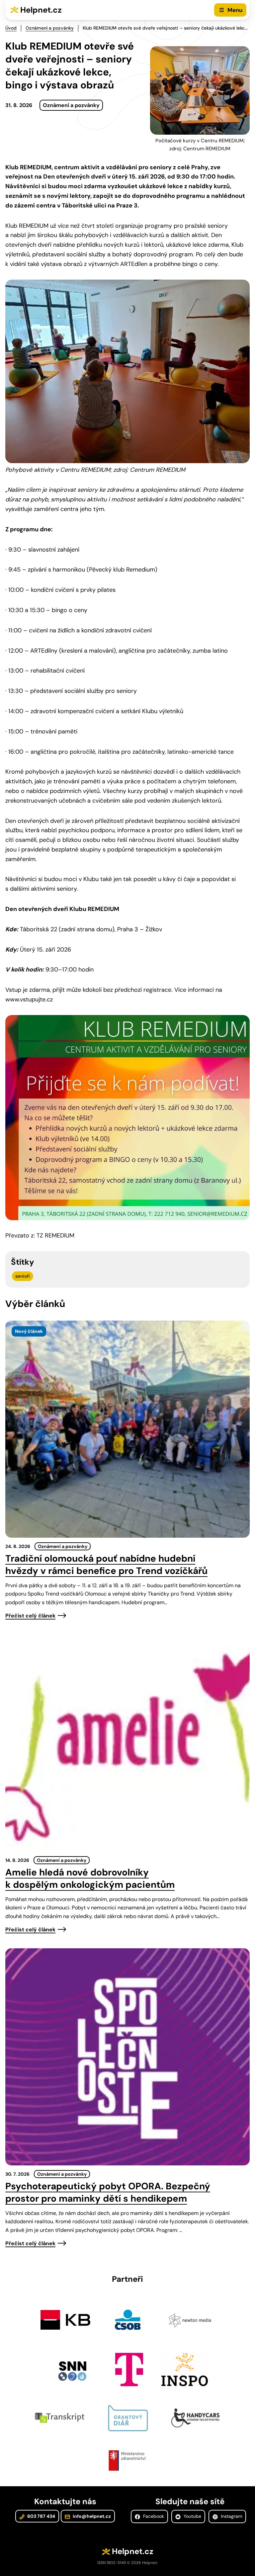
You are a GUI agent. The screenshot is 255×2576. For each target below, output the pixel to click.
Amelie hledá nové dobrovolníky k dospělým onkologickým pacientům (90, 1878)
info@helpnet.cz (91, 2516)
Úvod (11, 28)
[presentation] (127, 1429)
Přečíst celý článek (30, 1616)
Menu (235, 10)
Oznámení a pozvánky (50, 28)
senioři (23, 1276)
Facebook (153, 2516)
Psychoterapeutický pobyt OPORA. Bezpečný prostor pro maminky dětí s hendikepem (108, 2192)
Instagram (231, 2516)
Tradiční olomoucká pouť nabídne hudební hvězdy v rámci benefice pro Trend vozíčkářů (106, 1565)
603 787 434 (41, 2516)
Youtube (192, 2516)
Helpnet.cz (41, 10)
